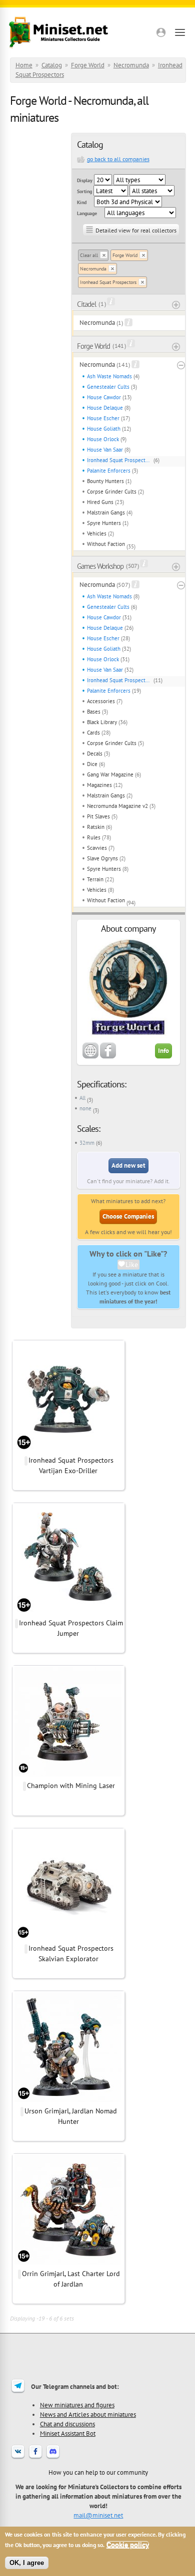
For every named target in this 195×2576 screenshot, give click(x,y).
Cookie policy (128, 2545)
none (85, 1108)
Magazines (99, 785)
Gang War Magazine (110, 774)
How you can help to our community (98, 2472)
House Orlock (103, 439)
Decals (95, 754)
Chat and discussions (67, 2424)
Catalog (52, 65)
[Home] (58, 32)
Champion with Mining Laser (71, 1786)
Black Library (102, 722)
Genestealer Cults (108, 387)
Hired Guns (100, 502)
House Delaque (105, 408)
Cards (93, 733)
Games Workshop (100, 566)
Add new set (128, 1165)
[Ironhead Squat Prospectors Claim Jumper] (68, 1612)
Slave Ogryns (102, 858)
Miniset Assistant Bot (68, 2433)
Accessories (101, 701)
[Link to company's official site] (90, 1056)
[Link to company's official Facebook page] (108, 1056)
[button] (161, 32)
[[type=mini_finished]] (68, 1450)
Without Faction (106, 544)
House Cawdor (104, 397)
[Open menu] (180, 32)
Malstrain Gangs (106, 513)
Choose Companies (128, 1216)
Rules (94, 837)
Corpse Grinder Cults (112, 492)
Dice (92, 764)
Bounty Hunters (105, 481)
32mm (87, 1143)
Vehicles (97, 533)
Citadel (86, 304)
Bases (94, 712)
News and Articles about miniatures (88, 2414)
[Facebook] (35, 2458)
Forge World (88, 65)
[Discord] (53, 2458)
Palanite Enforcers (109, 471)
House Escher (103, 418)
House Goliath (104, 429)
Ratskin (96, 827)
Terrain (95, 879)
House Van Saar (105, 450)
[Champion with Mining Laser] (68, 1775)
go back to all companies (118, 159)
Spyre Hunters (104, 523)
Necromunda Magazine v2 (117, 806)
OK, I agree (27, 2563)
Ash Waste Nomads (109, 376)
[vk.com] (18, 2458)
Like (132, 1265)
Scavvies (97, 848)
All (82, 1098)
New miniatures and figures (77, 2405)
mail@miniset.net (98, 2515)
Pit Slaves (98, 816)
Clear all (89, 255)
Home (24, 65)
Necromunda (131, 65)
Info (163, 1051)
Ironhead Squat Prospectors (108, 282)
